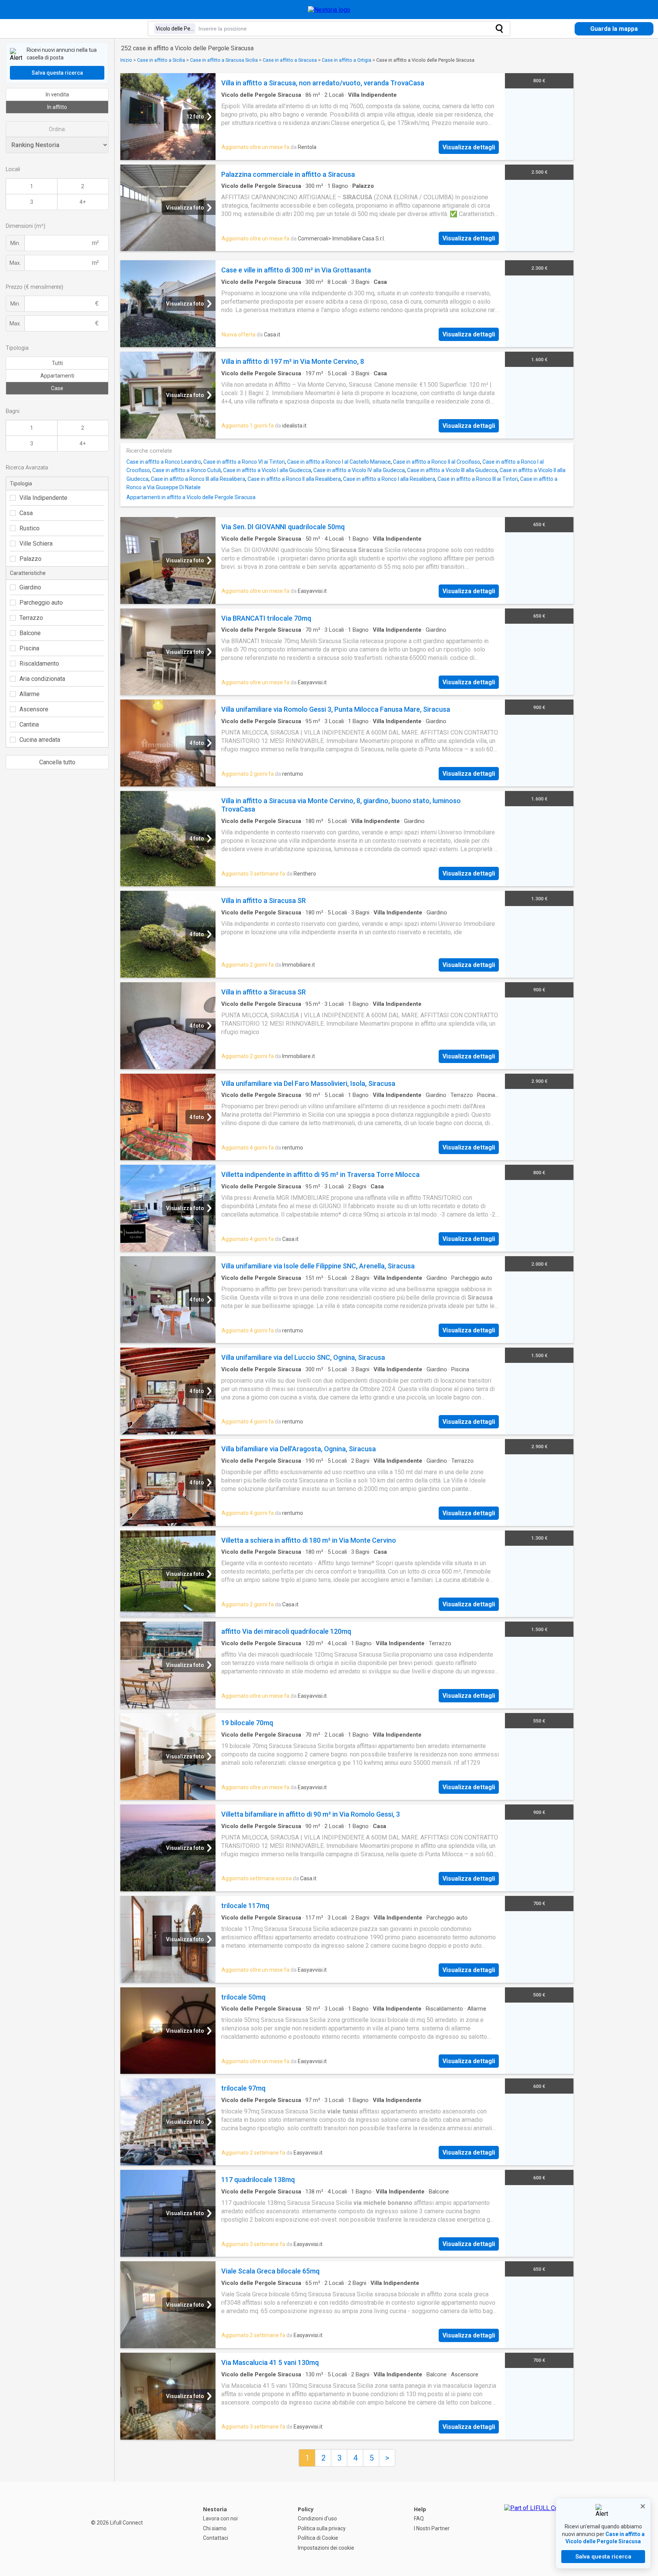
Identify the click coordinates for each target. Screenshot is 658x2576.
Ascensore (34, 709)
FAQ (419, 2518)
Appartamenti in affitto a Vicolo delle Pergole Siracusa (191, 497)
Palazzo (30, 559)
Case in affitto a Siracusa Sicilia (224, 60)
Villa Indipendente (43, 498)
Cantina (29, 724)
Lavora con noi (220, 2518)
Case (57, 388)
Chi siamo (215, 2528)
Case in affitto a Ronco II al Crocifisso (437, 462)
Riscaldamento (39, 664)
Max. (15, 263)
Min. (15, 243)
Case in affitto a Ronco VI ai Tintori (244, 462)
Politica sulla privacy (322, 2528)
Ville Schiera (36, 544)
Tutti (57, 363)
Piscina (29, 648)
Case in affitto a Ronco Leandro (164, 462)
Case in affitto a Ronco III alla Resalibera (198, 479)
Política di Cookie (318, 2538)
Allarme (30, 694)
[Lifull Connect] (538, 2529)
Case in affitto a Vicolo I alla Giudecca (267, 470)
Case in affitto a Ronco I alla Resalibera (389, 479)
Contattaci (216, 2538)
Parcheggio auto (41, 603)
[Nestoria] (329, 10)
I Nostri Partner (432, 2528)
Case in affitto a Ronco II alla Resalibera (294, 479)
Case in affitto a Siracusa (290, 60)
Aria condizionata (42, 679)
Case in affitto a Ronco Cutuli (187, 470)
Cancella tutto (57, 762)
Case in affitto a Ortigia (347, 60)
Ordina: (57, 129)
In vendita (57, 94)
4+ (83, 202)
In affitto (57, 107)
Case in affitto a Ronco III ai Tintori (478, 479)
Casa (26, 513)
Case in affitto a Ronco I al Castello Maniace (339, 462)
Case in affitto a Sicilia (161, 60)
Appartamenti (57, 376)
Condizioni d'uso (317, 2518)
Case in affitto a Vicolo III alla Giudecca (452, 470)
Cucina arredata (40, 740)
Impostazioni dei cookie (326, 2548)
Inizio (126, 60)
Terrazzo (31, 618)
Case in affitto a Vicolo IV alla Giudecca (359, 470)
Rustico (30, 528)
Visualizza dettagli (469, 147)
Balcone (30, 633)
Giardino (30, 587)
